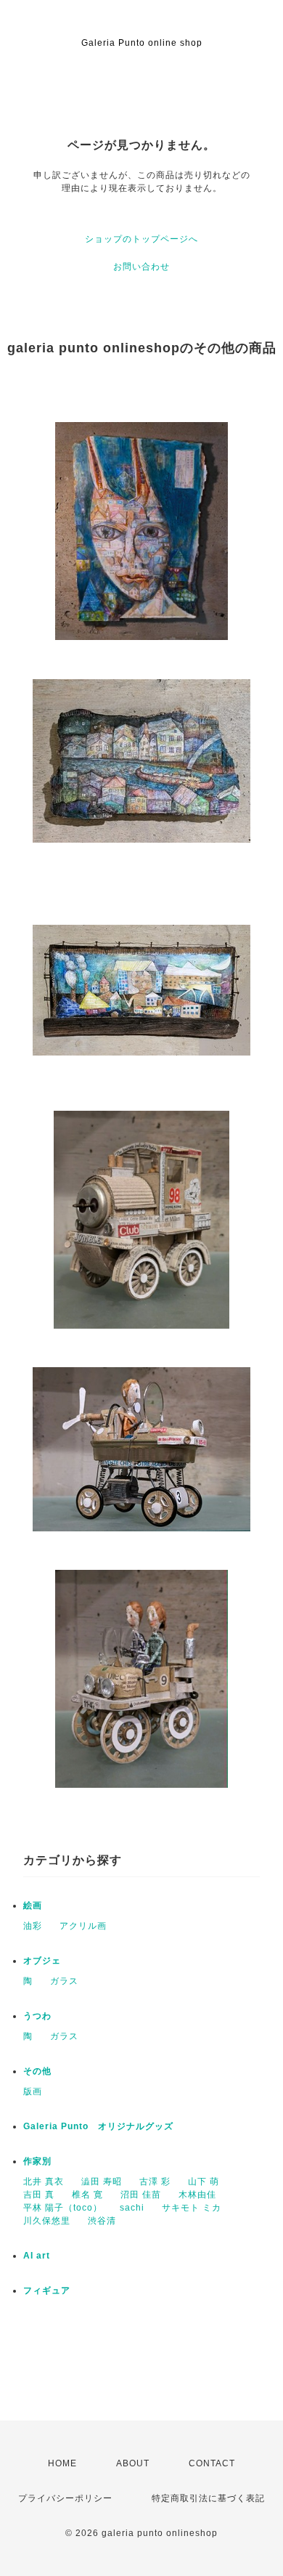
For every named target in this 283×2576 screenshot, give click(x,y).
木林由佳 (197, 2195)
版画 (33, 2091)
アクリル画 (83, 1926)
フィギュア (47, 2291)
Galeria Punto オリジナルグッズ (98, 2126)
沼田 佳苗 (141, 2195)
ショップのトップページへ (141, 239)
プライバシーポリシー (65, 2498)
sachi (132, 2208)
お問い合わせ (141, 267)
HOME (62, 2463)
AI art (37, 2256)
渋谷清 (102, 2221)
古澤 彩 (155, 2182)
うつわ (37, 2016)
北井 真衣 (44, 2182)
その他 (37, 2071)
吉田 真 (39, 2195)
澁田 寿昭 (102, 2182)
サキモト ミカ (192, 2208)
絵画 (33, 1905)
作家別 (37, 2161)
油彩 (33, 1926)
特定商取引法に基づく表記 (208, 2498)
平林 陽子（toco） (63, 2208)
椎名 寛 (87, 2195)
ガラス (64, 1981)
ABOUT (133, 2463)
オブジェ (42, 1961)
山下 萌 (204, 2182)
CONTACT (212, 2463)
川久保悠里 (47, 2221)
